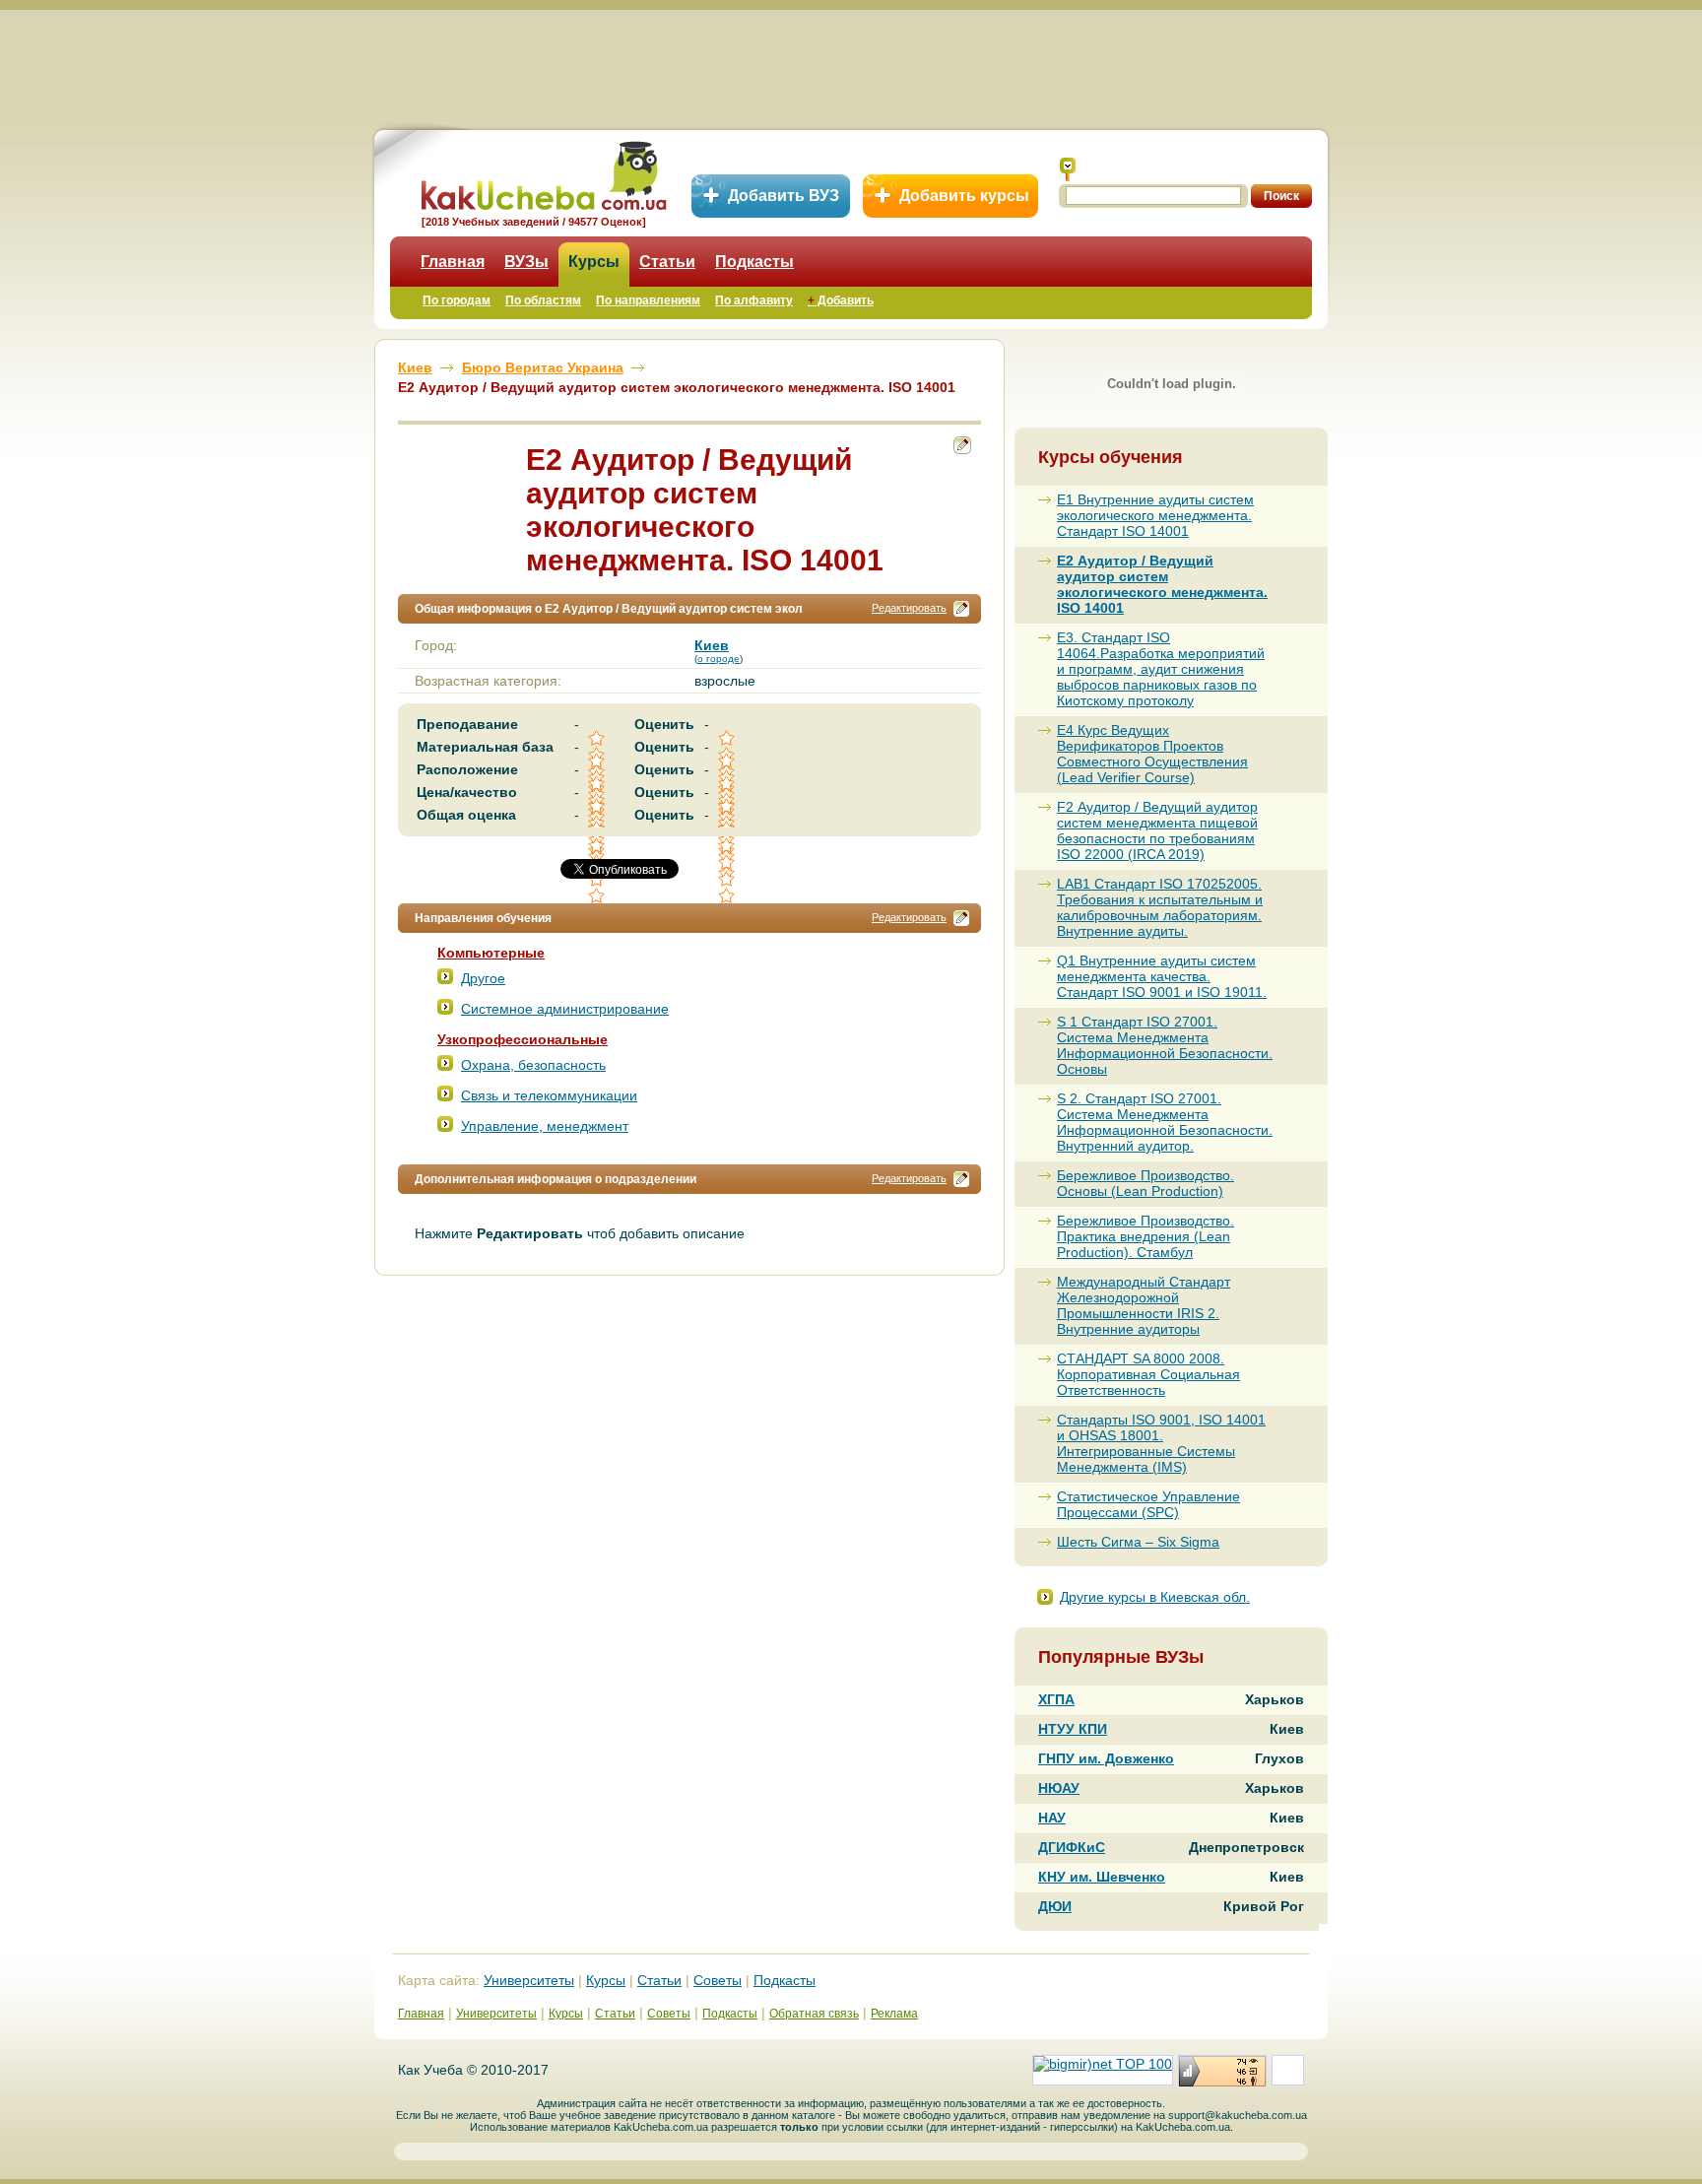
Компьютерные (491, 953)
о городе (719, 659)
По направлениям (648, 300)
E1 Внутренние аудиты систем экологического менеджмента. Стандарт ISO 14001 (1155, 515)
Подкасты (754, 262)
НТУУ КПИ (1073, 1729)
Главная (453, 262)
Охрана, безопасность (533, 1065)
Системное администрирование (565, 1009)
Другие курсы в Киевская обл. (1155, 1597)
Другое (483, 978)
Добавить (841, 300)
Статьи (667, 262)
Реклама (894, 2014)
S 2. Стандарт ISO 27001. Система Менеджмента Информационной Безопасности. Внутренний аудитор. (1165, 1122)
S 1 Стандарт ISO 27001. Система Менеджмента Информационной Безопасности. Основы (1165, 1045)
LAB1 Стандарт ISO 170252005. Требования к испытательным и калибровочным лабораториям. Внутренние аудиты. (1160, 907)
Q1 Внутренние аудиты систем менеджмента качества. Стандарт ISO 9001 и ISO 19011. (1162, 976)
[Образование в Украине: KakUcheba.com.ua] (542, 173)
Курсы (594, 262)
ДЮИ (1055, 1906)
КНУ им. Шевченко (1102, 1877)
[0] (728, 862)
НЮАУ (1059, 1788)
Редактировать (909, 608)
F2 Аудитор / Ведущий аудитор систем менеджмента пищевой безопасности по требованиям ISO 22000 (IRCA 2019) (1157, 830)
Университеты (529, 1980)
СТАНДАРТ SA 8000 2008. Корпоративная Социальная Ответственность (1148, 1374)
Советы (718, 1980)
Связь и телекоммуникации (549, 1095)
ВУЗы (526, 262)
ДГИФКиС (1072, 1847)
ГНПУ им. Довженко (1106, 1758)
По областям (543, 300)
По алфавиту (754, 300)
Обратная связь (814, 2014)
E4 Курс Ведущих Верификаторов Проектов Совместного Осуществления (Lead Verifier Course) (1152, 754)
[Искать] (1068, 169)
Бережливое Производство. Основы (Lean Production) (1146, 1183)
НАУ (1052, 1818)
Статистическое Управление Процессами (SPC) (1148, 1504)
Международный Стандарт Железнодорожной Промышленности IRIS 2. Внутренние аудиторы (1144, 1305)
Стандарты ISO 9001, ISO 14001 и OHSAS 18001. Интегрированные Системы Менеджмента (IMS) (1161, 1443)
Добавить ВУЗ (784, 196)
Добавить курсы (964, 196)
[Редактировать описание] (961, 609)
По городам (457, 300)
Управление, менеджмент (545, 1126)
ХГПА (1056, 1699)
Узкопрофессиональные (523, 1039)
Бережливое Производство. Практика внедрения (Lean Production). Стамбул (1146, 1236)
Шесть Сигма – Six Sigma (1138, 1542)
